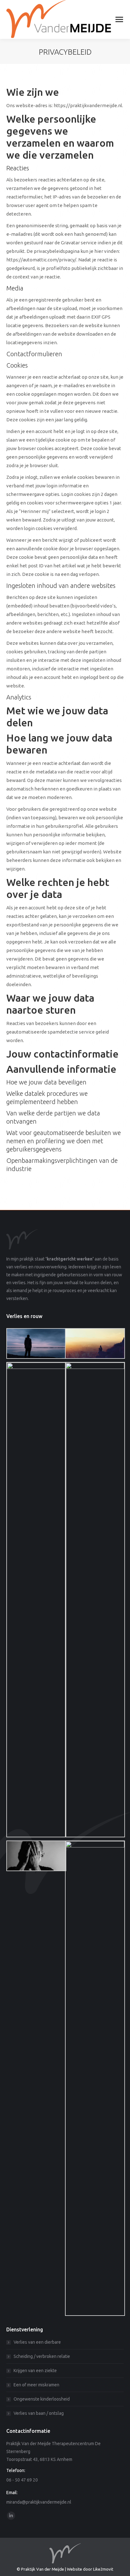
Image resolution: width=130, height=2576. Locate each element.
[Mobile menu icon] (119, 19)
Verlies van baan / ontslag (39, 2413)
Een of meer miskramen (36, 2385)
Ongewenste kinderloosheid (42, 2399)
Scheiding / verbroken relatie (42, 2356)
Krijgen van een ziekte (35, 2371)
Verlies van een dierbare (37, 2342)
